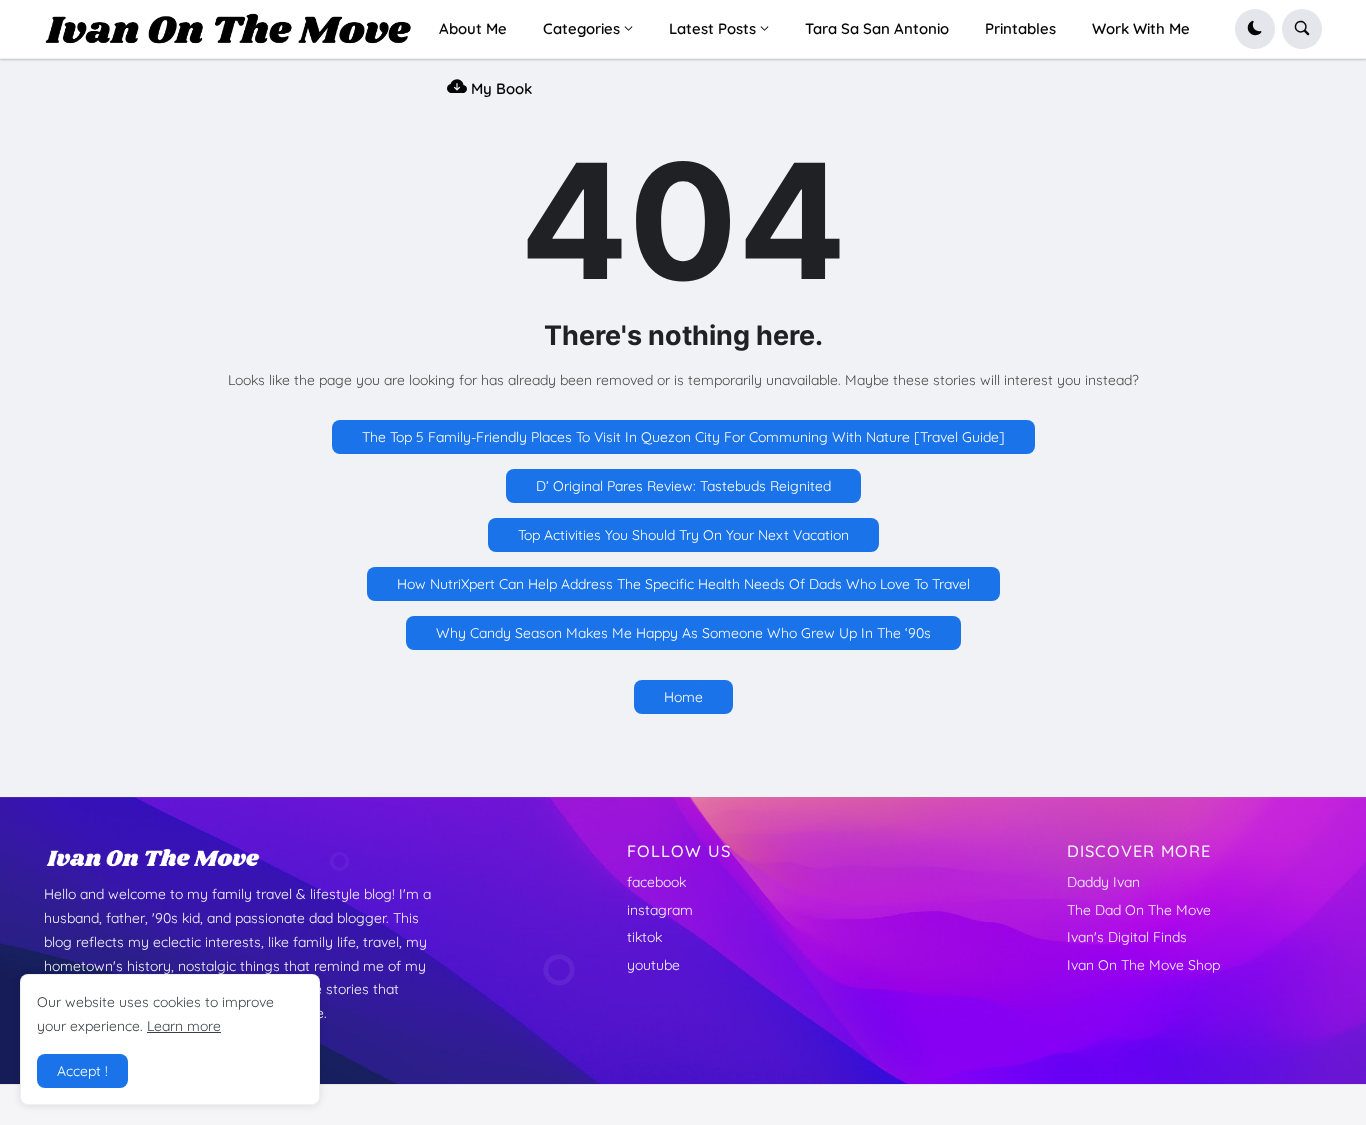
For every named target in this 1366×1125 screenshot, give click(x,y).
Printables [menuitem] (1020, 28)
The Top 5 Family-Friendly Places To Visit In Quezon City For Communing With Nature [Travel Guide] (683, 437)
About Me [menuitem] (473, 28)
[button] (1255, 29)
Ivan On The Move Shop (1143, 965)
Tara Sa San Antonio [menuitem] (877, 28)
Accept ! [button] (82, 1071)
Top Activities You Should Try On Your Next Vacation (683, 535)
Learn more (184, 1026)
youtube (653, 965)
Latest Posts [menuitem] (712, 28)
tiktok (644, 937)
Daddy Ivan (1103, 882)
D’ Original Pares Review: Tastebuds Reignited (683, 486)
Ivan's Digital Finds (1127, 937)
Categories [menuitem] (581, 28)
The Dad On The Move (1139, 910)
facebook (656, 882)
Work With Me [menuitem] (1141, 28)
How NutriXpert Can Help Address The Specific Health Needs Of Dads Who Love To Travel (683, 584)
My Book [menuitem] (499, 88)
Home (683, 697)
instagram (660, 910)
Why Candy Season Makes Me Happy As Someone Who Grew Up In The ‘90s (683, 633)
